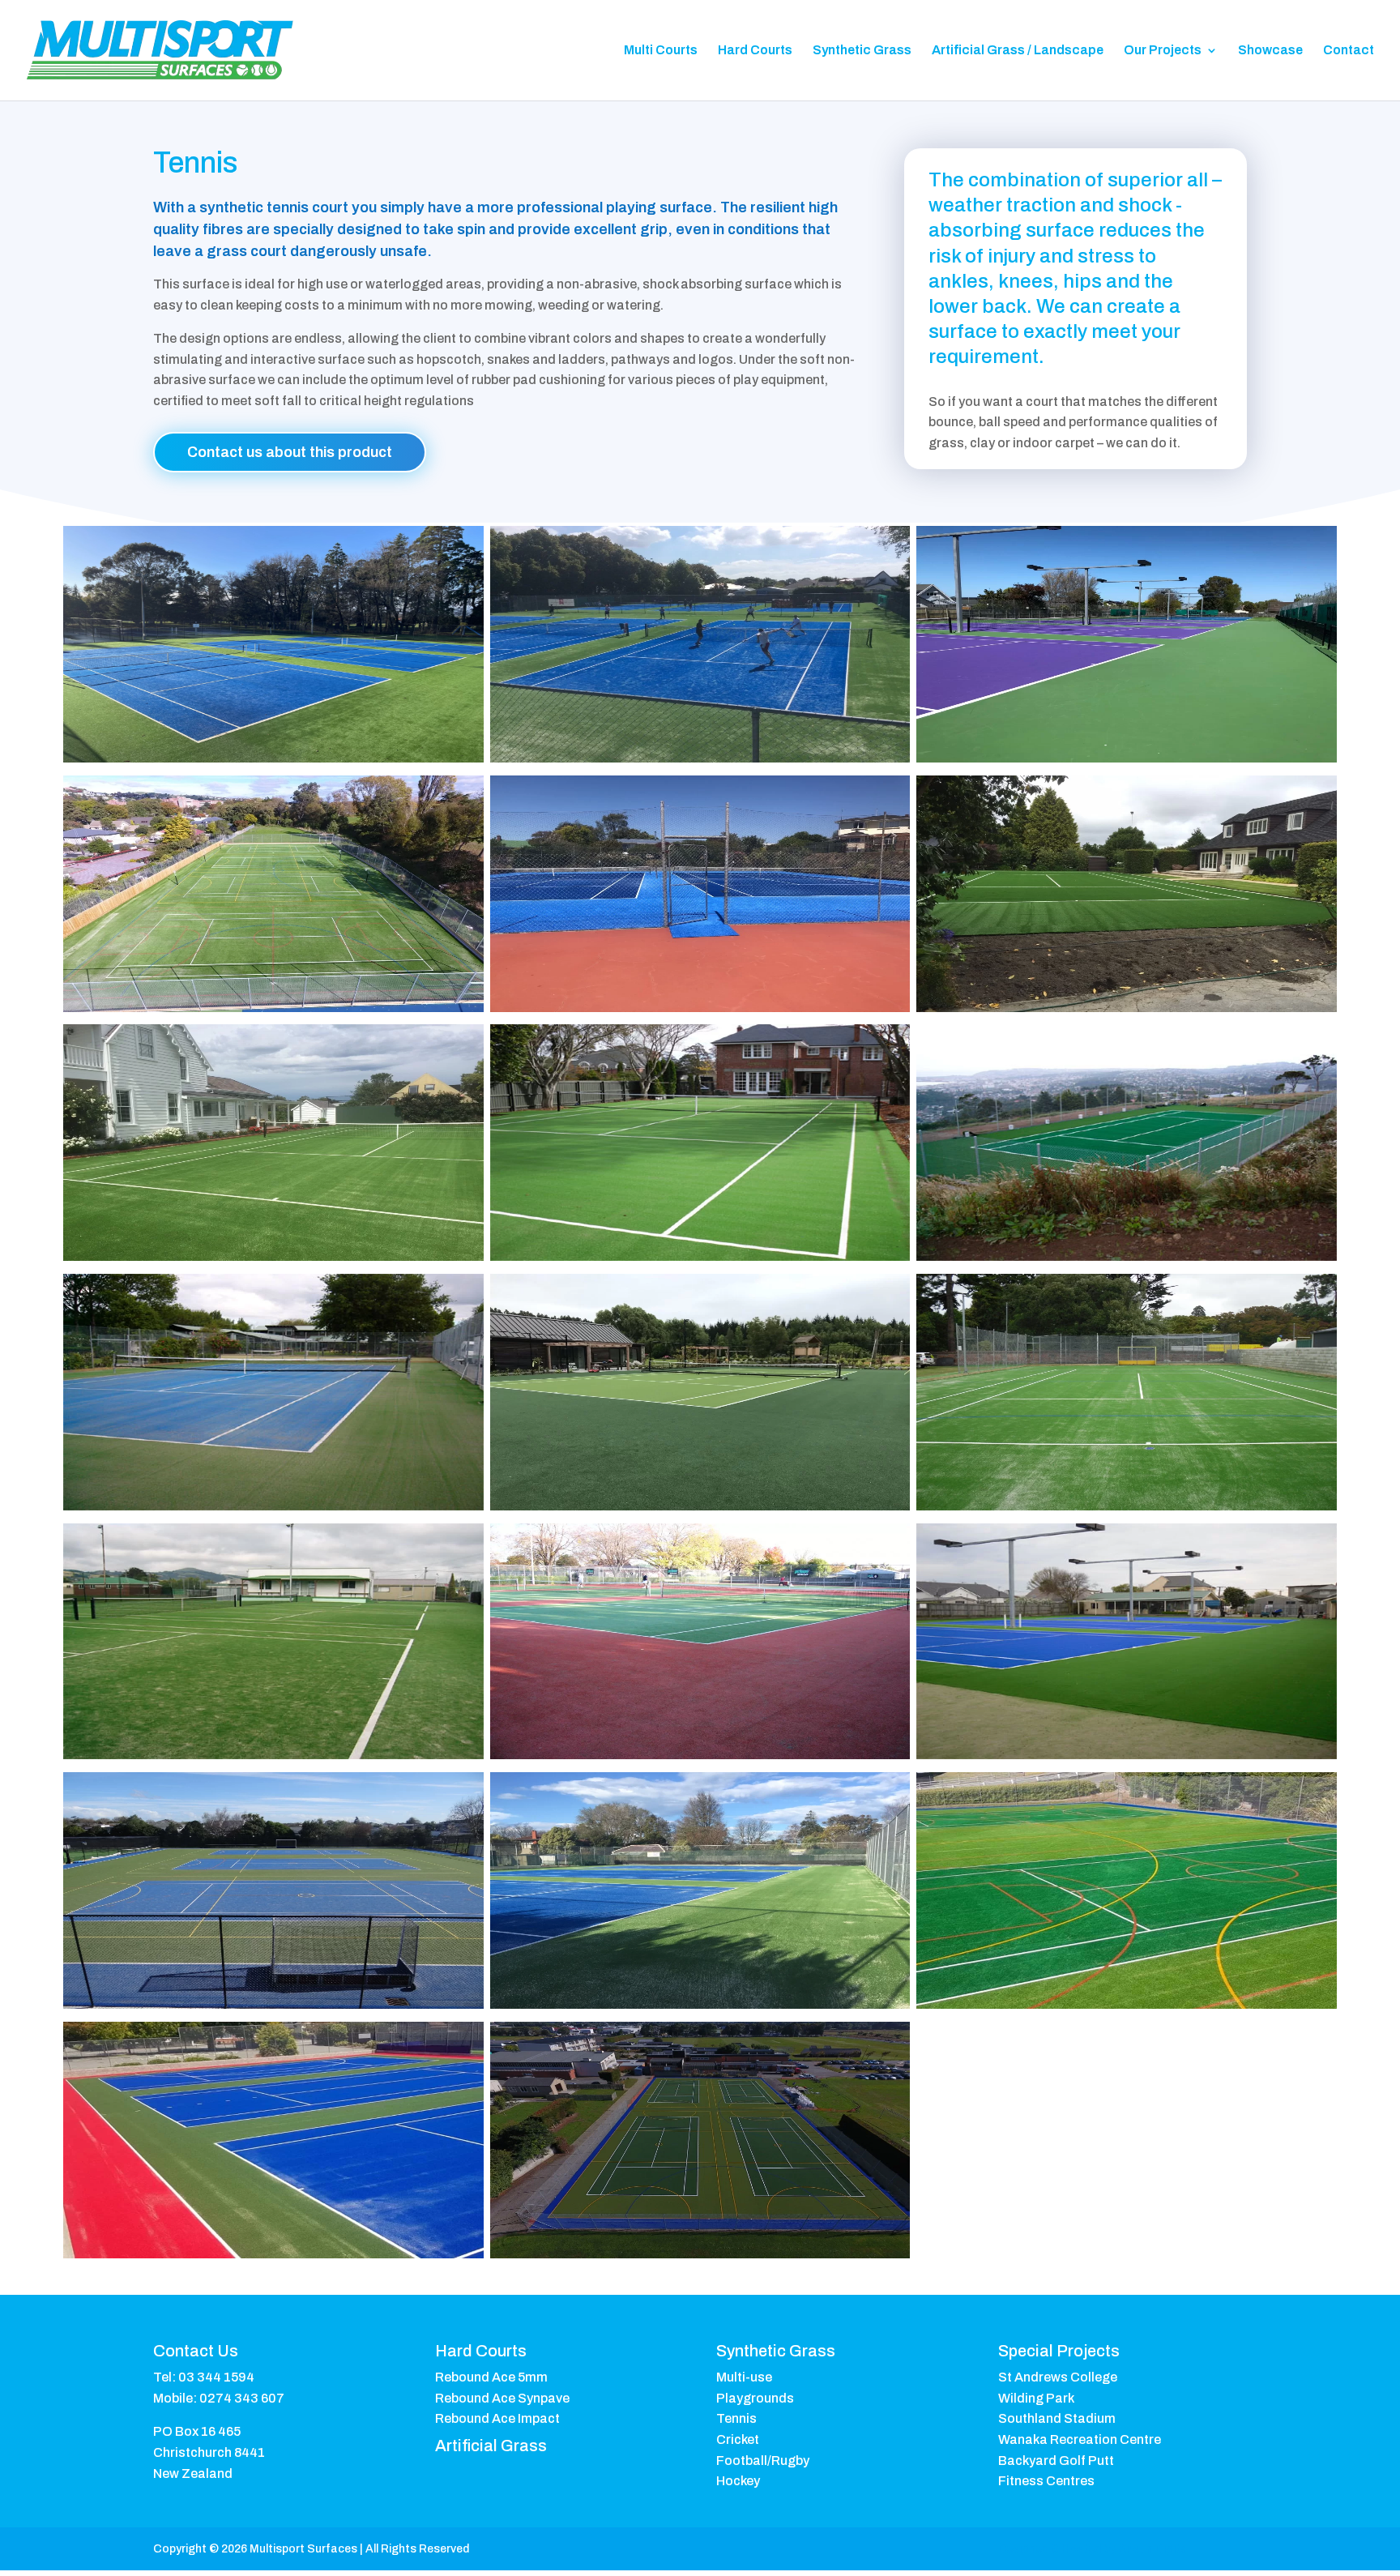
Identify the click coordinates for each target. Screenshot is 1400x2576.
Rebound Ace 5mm (491, 2377)
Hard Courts (755, 51)
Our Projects (1163, 51)
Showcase (1270, 51)
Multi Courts (661, 51)
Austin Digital (1154, 2549)
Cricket (738, 2439)
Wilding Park (1036, 2398)
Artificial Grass (491, 2446)
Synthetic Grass (862, 51)
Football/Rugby (763, 2461)
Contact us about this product (290, 452)
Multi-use (744, 2377)
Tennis (736, 2418)
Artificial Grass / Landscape (1018, 51)
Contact (1349, 51)
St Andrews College (1058, 2377)
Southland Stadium (1057, 2418)
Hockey (738, 2481)
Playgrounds (755, 2398)
